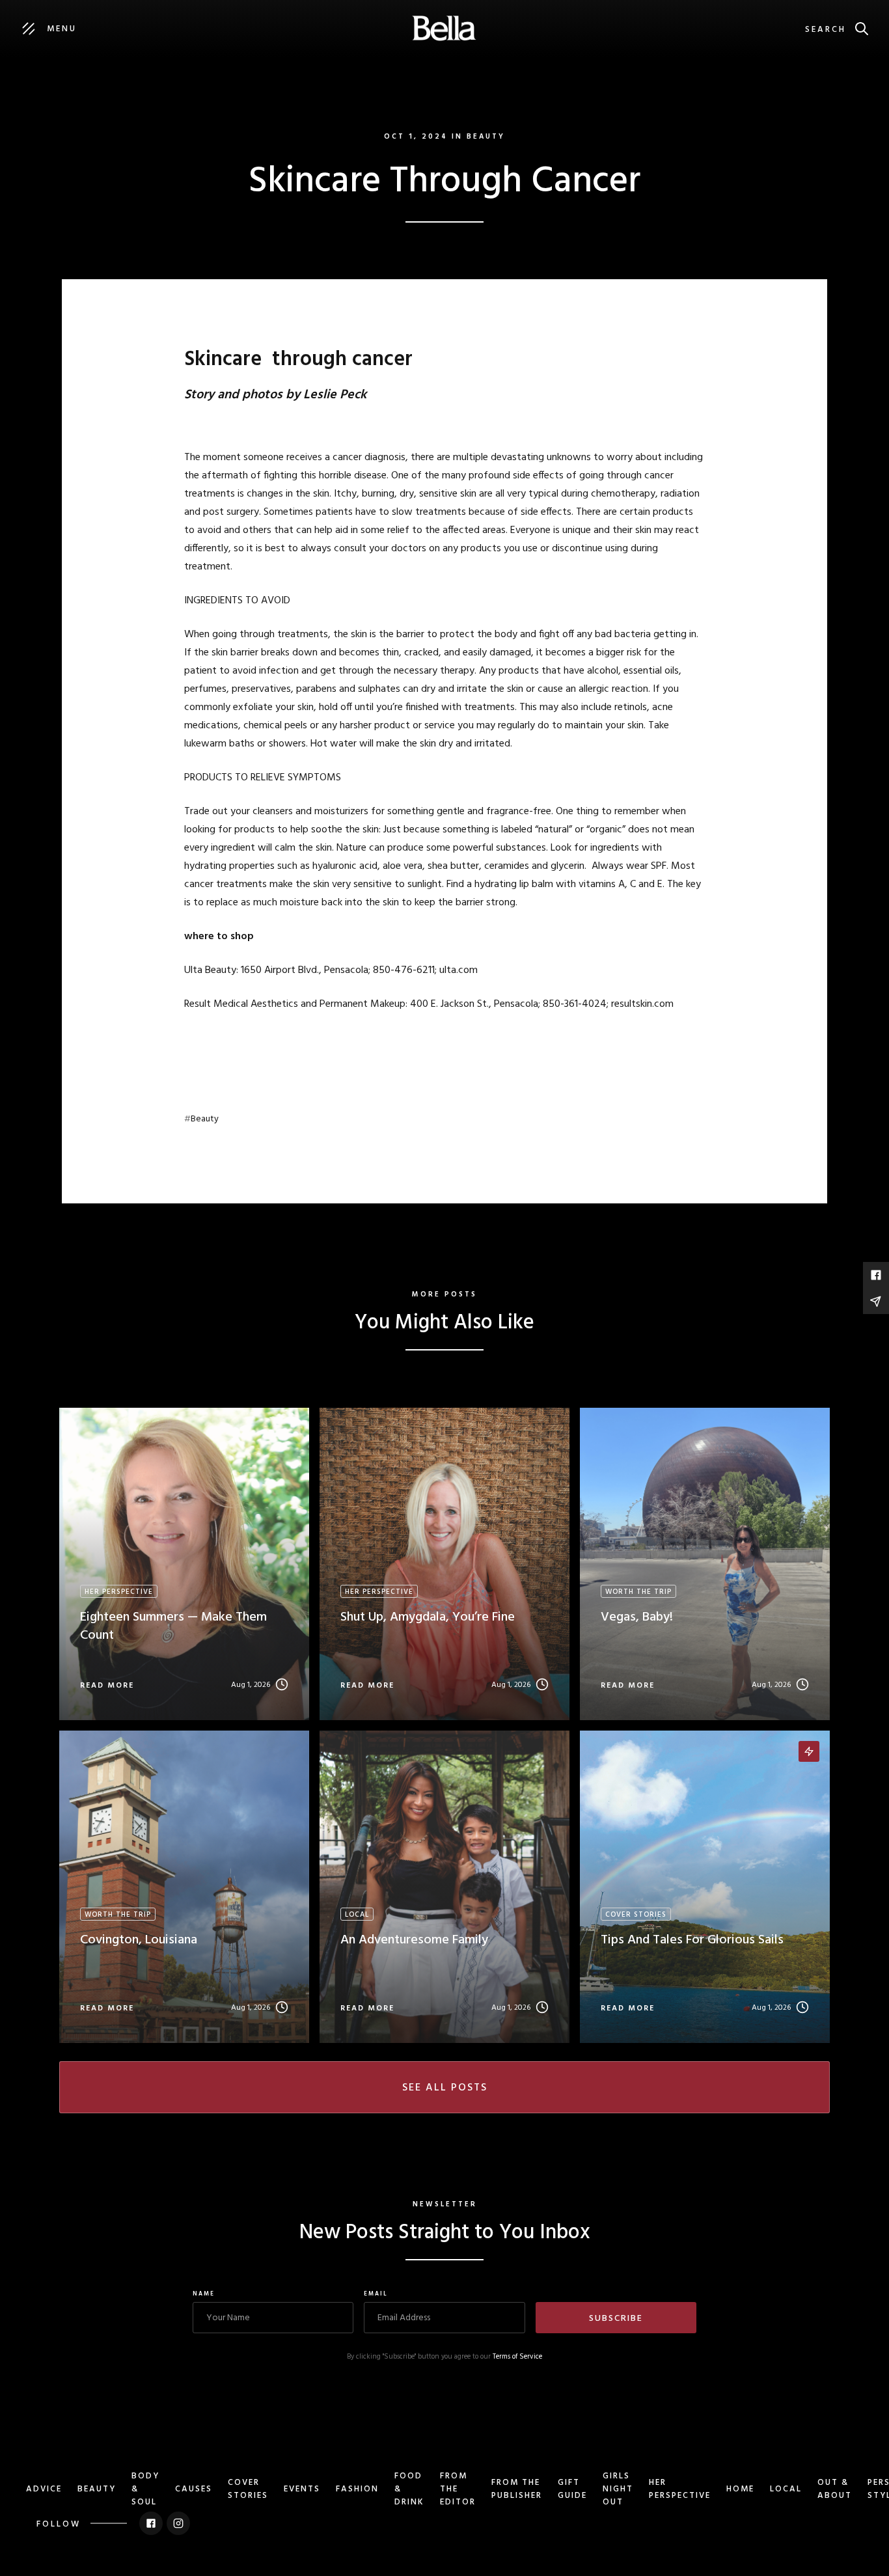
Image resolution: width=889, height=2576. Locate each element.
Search (826, 30)
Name (204, 2294)
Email (376, 2294)
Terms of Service (517, 2357)
